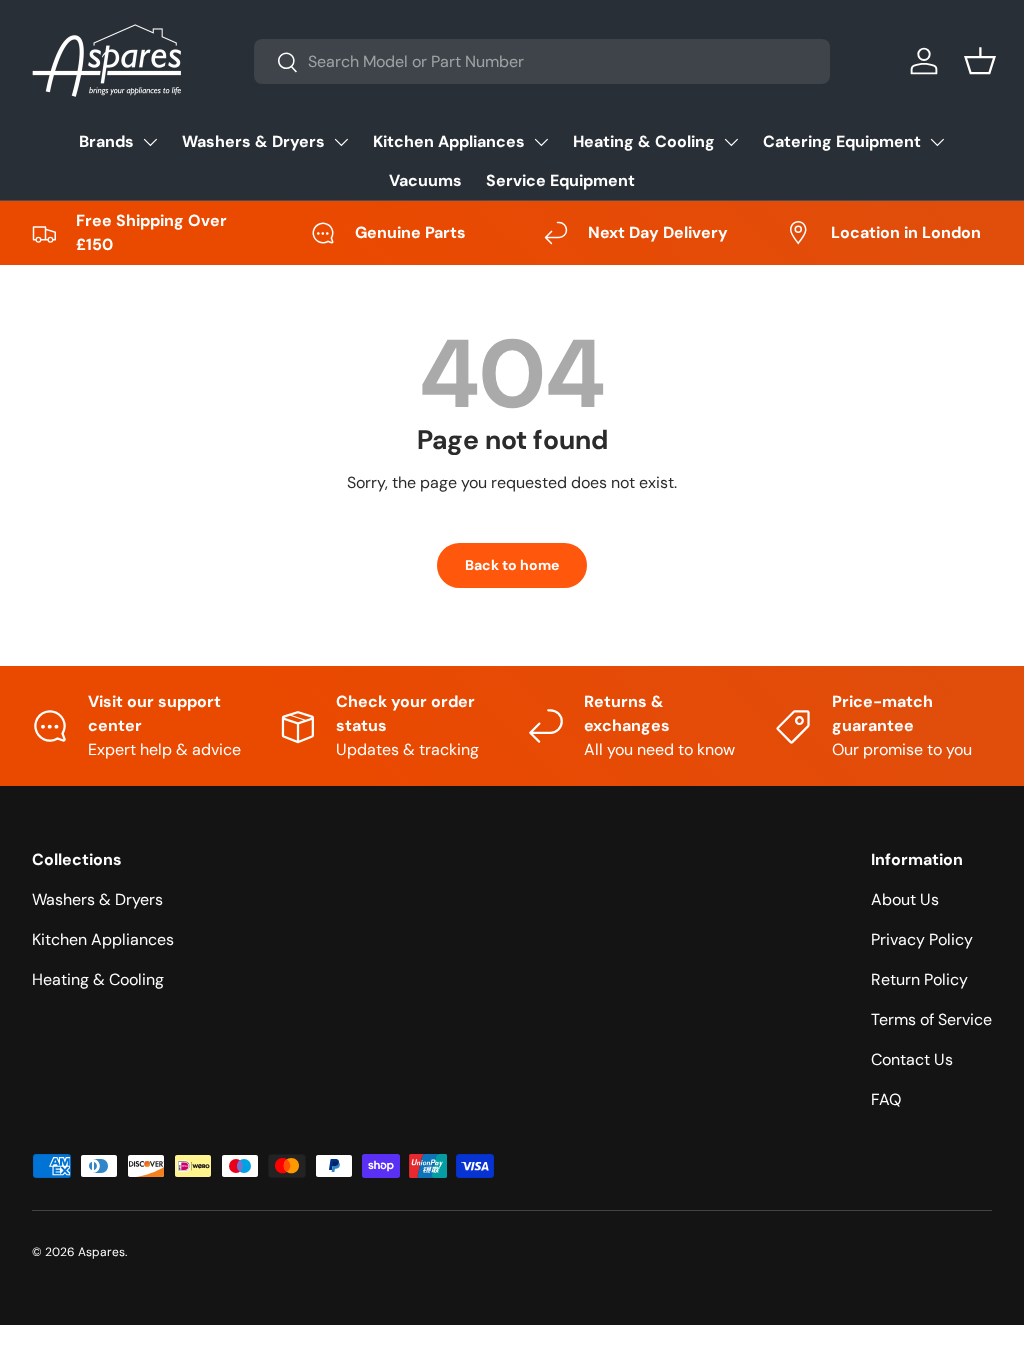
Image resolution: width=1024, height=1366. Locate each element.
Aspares (101, 1252)
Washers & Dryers (253, 141)
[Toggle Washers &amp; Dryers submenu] (341, 142)
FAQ (886, 1099)
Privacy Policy (922, 939)
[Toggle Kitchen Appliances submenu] (541, 142)
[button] (980, 61)
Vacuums (425, 180)
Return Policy (919, 979)
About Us (905, 899)
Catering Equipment (842, 141)
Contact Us (912, 1059)
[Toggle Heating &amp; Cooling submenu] (731, 142)
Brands (106, 141)
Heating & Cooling (644, 141)
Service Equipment (560, 180)
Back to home (512, 565)
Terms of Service (931, 1019)
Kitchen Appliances (449, 141)
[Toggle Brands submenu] (150, 142)
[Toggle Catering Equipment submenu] (937, 142)
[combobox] (542, 61)
